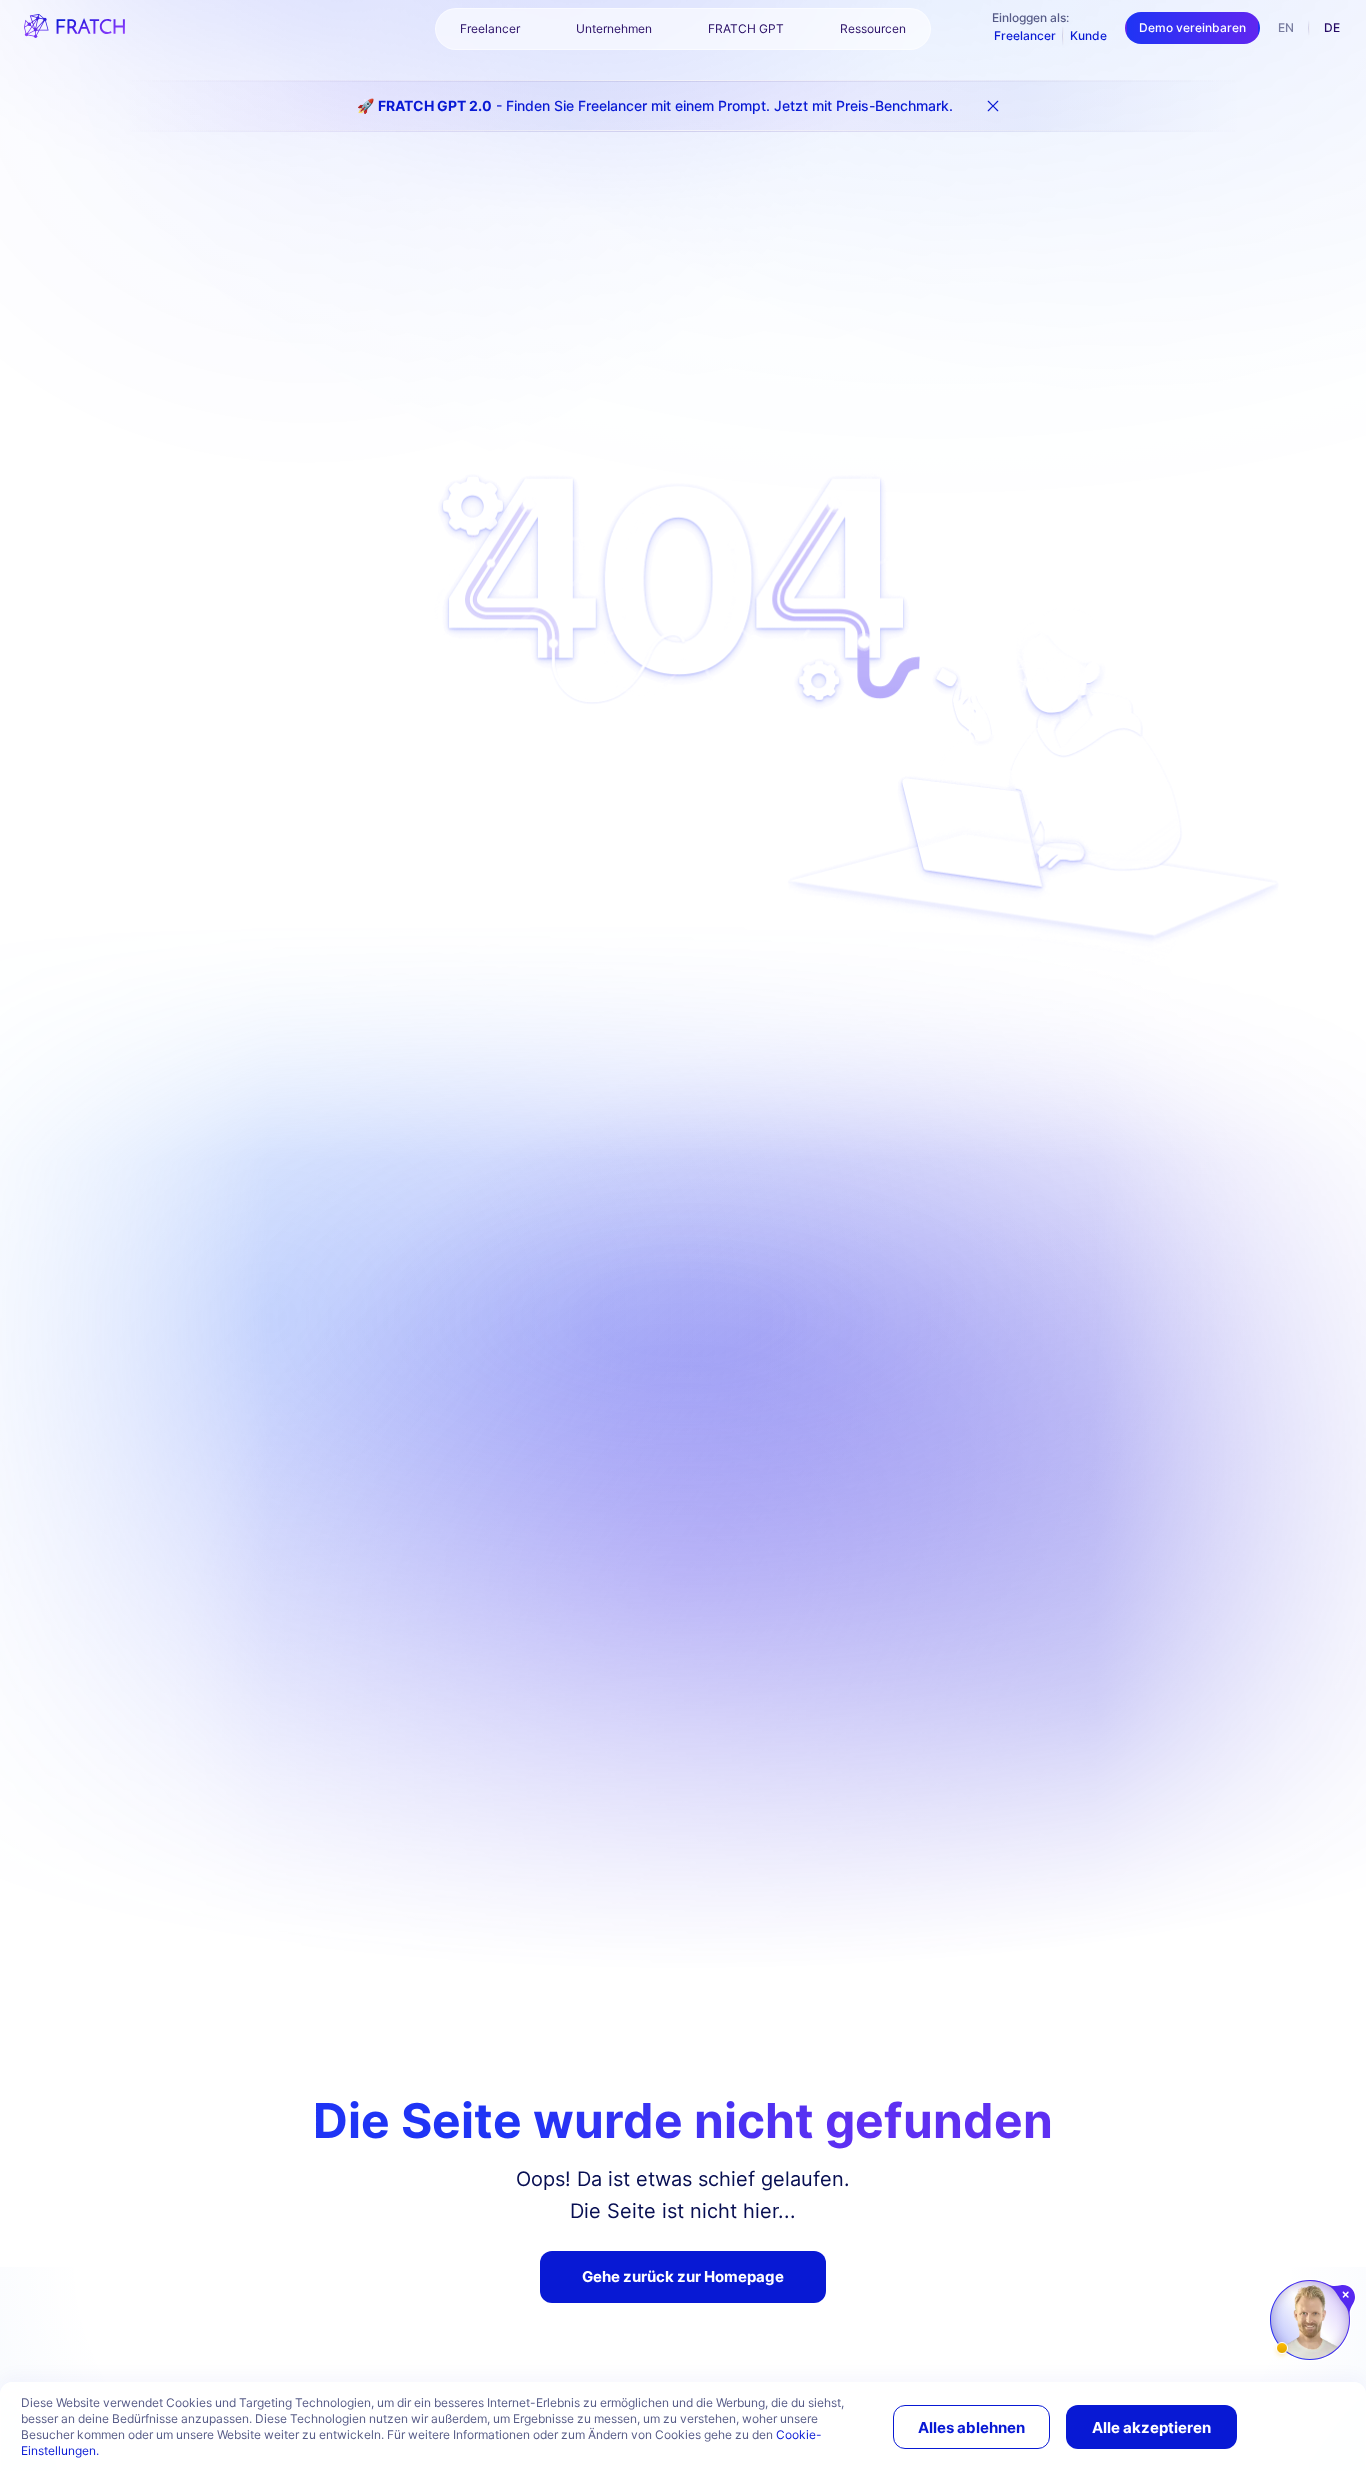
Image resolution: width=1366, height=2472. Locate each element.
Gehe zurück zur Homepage (683, 2276)
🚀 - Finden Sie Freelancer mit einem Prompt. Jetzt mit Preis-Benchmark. (655, 105)
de (1332, 27)
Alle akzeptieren (1151, 2427)
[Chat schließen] (1346, 2295)
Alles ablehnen (971, 2427)
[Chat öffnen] (1310, 2320)
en (1286, 27)
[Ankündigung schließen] (993, 106)
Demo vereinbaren (1192, 27)
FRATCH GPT (746, 28)
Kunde (1088, 35)
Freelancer (1025, 35)
